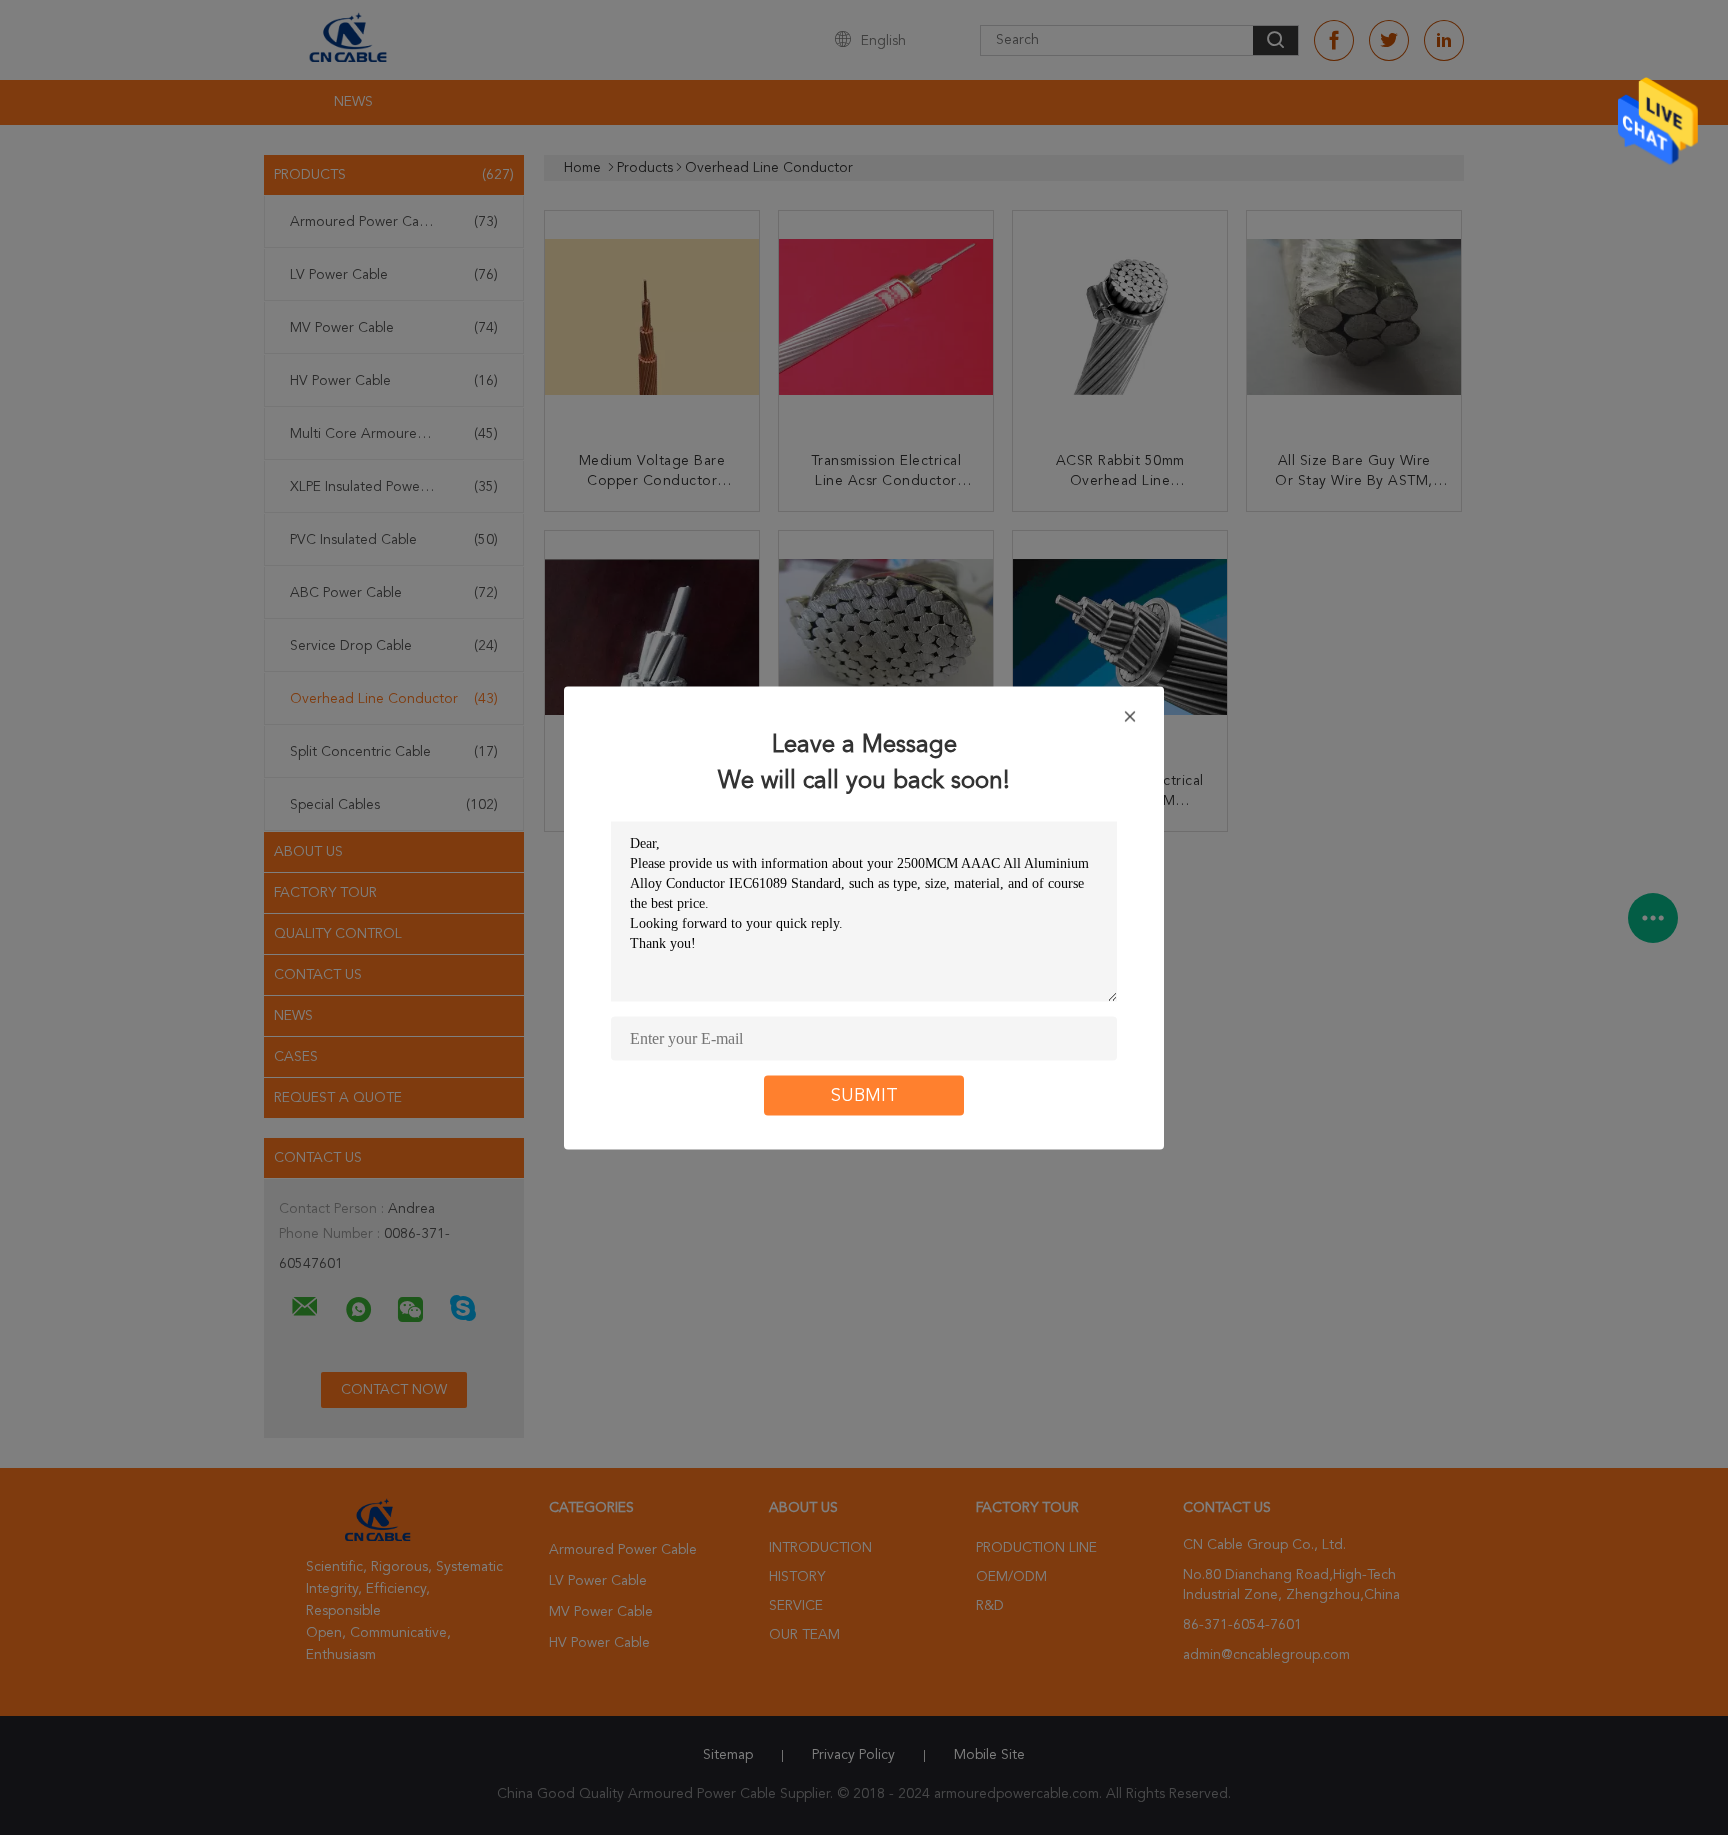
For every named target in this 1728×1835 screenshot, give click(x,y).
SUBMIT (864, 1095)
